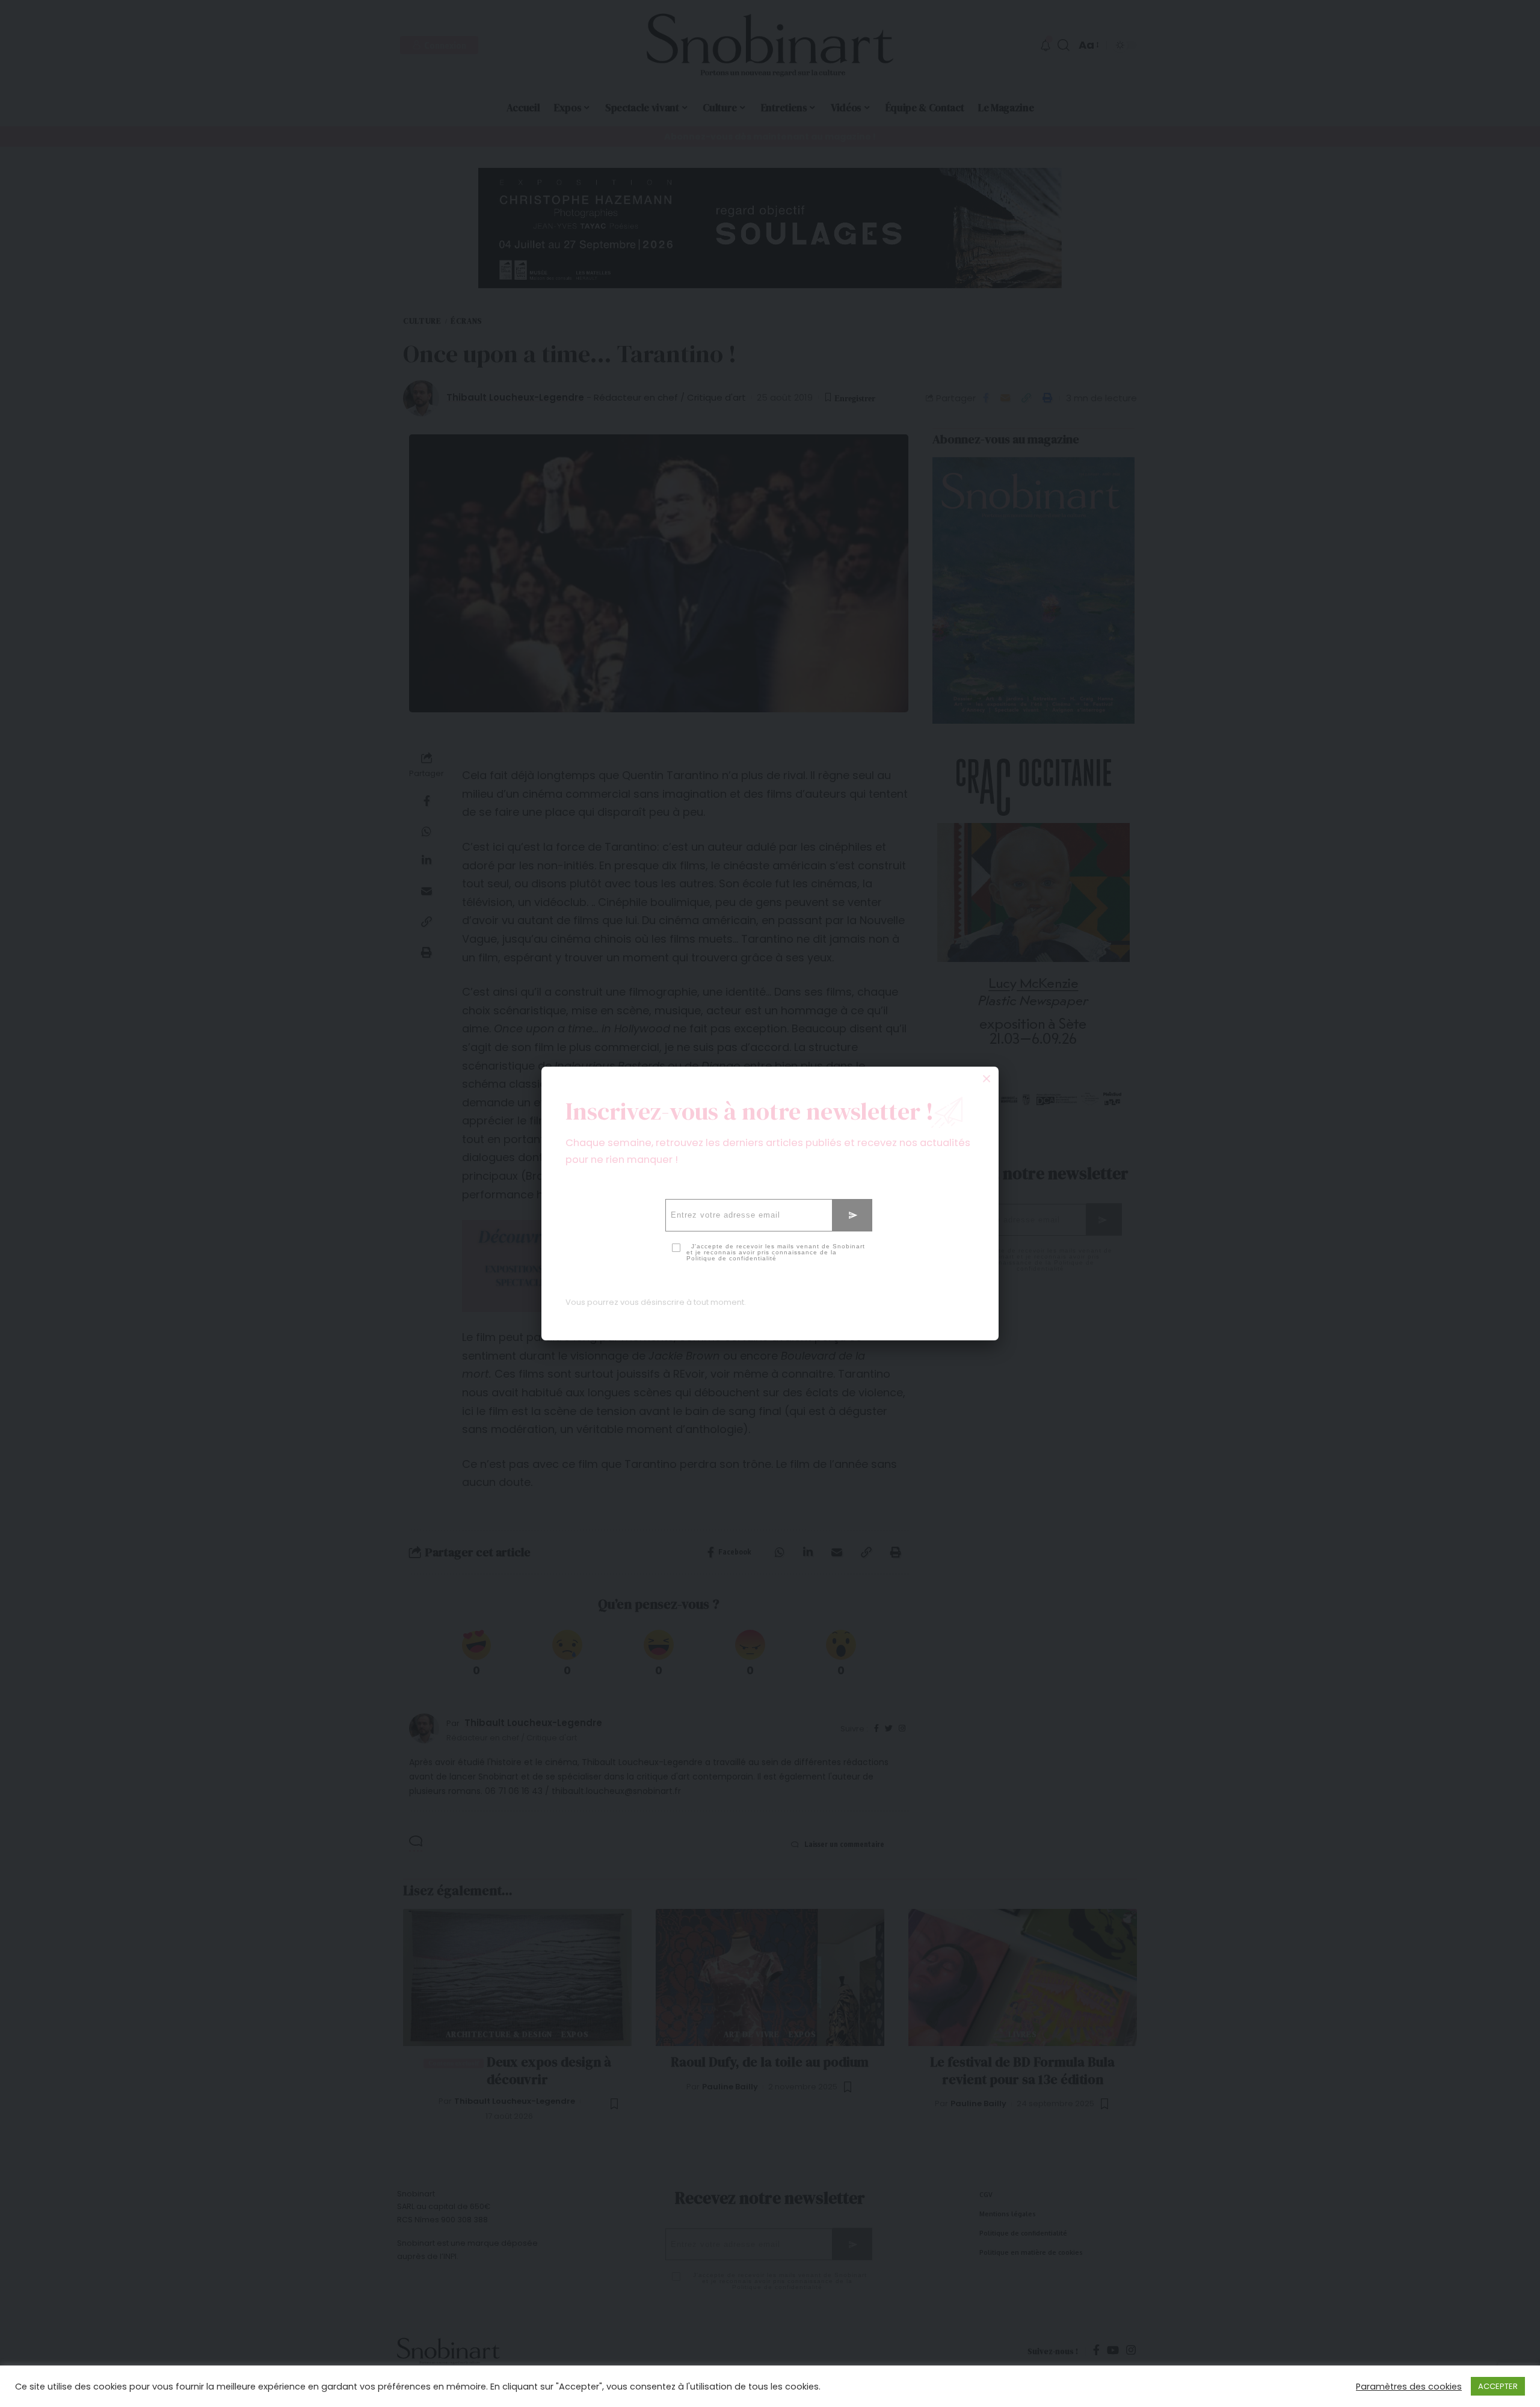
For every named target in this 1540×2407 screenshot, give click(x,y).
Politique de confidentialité (731, 1258)
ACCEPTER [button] (1498, 2386)
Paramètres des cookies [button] (1409, 2387)
